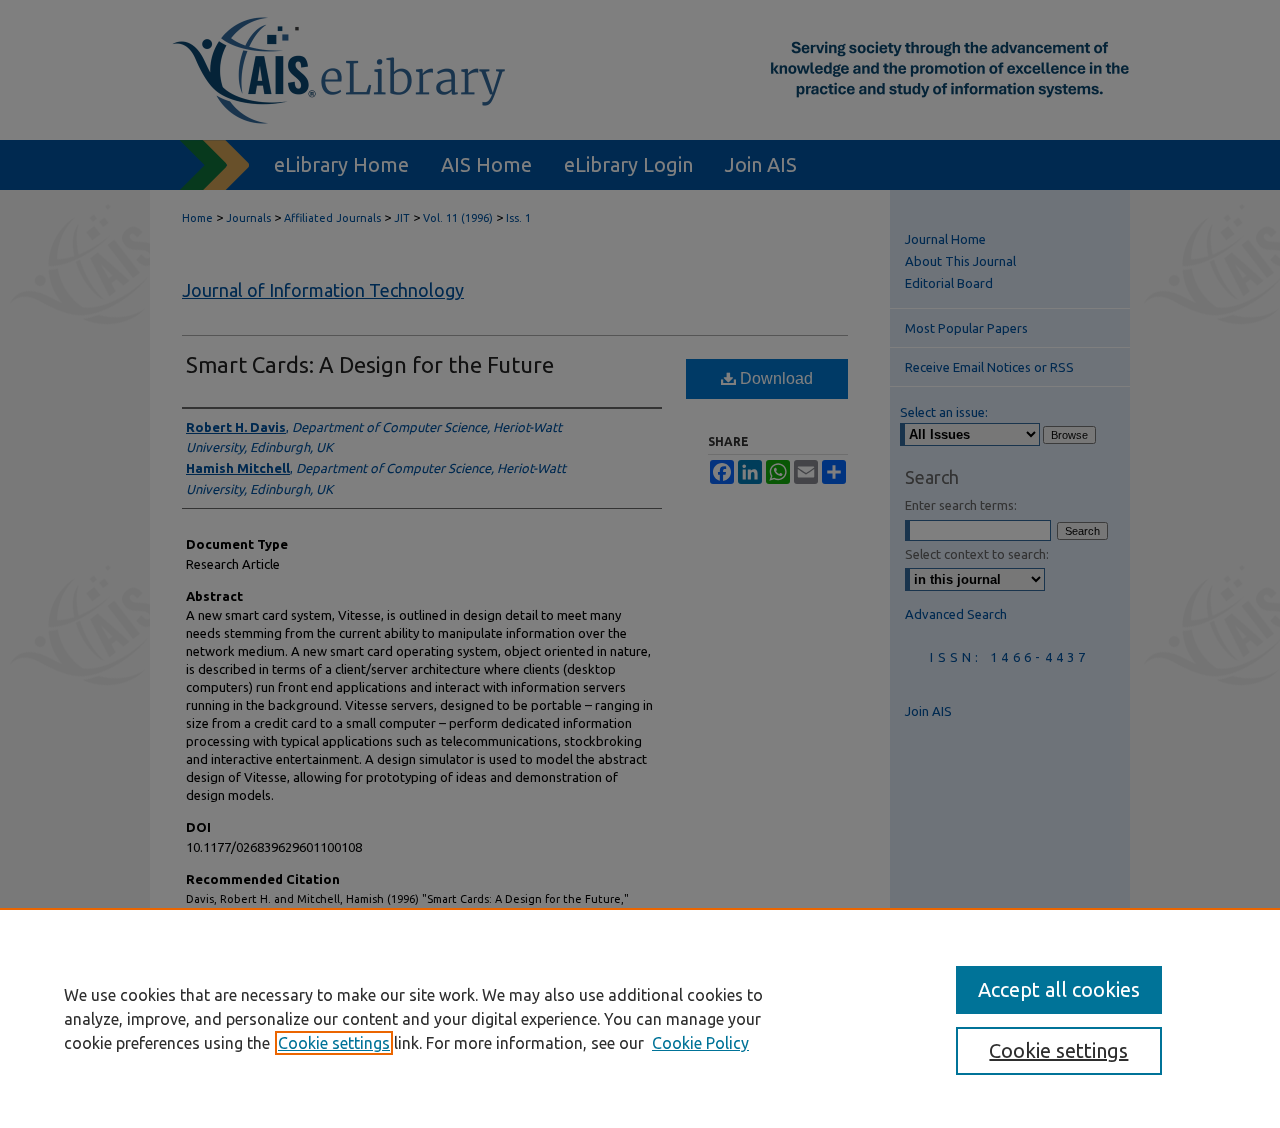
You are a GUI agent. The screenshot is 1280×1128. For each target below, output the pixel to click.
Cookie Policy (700, 1043)
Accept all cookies (1059, 989)
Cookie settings (334, 1043)
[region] (640, 1018)
